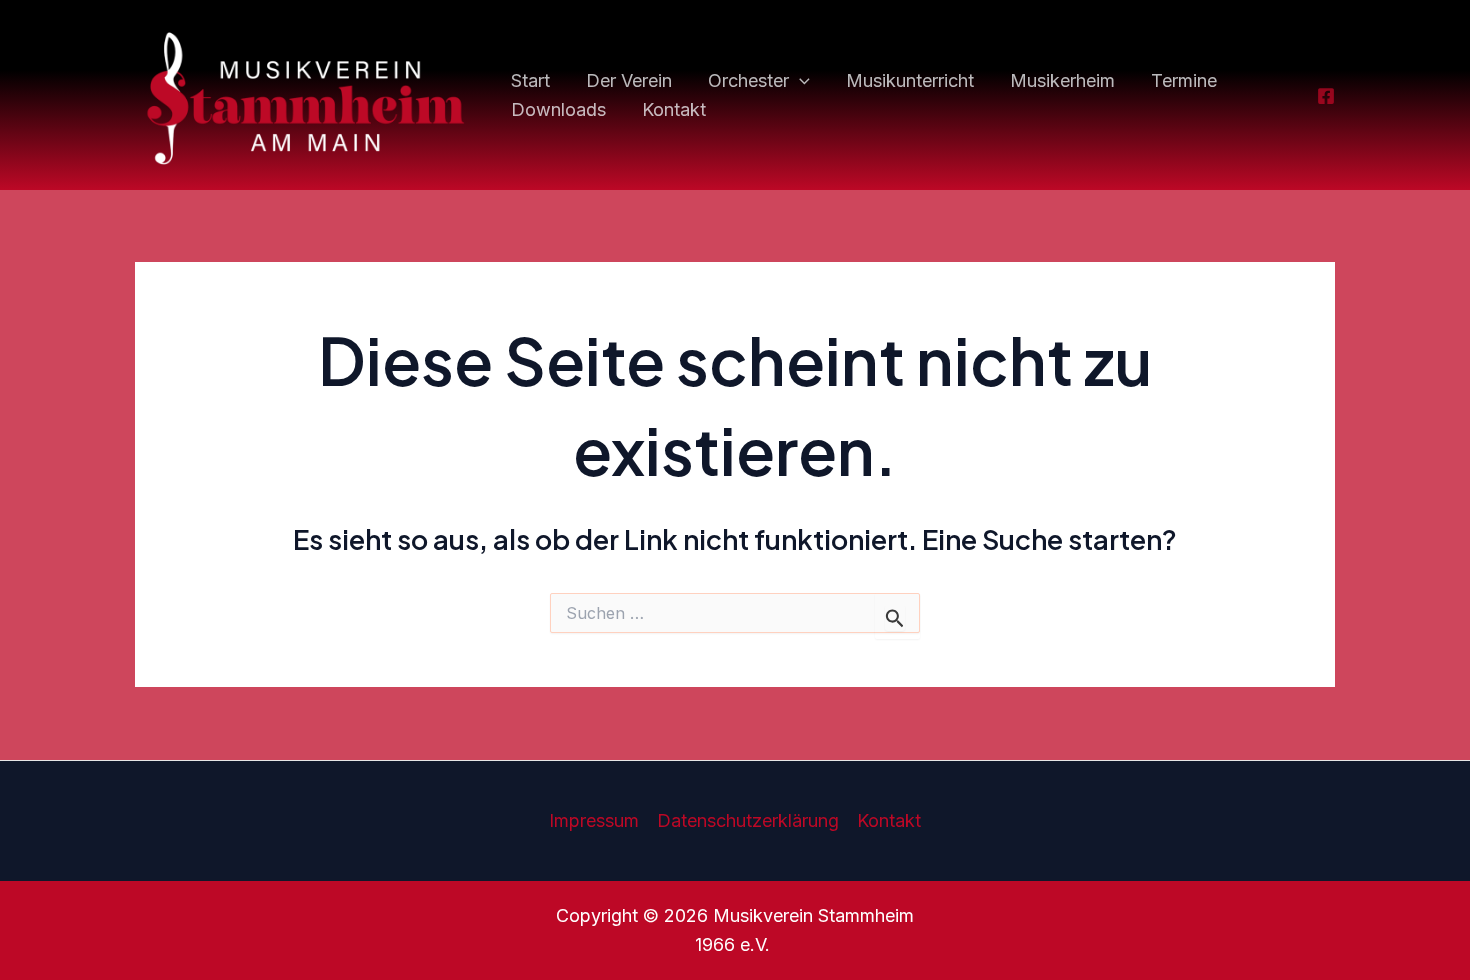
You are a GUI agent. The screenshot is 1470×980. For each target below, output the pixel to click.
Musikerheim (1062, 80)
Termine (1184, 80)
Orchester (748, 80)
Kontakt (674, 109)
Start (530, 80)
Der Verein (629, 80)
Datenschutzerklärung (748, 820)
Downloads (558, 109)
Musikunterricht (910, 80)
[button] (799, 81)
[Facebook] (1326, 96)
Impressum (594, 820)
